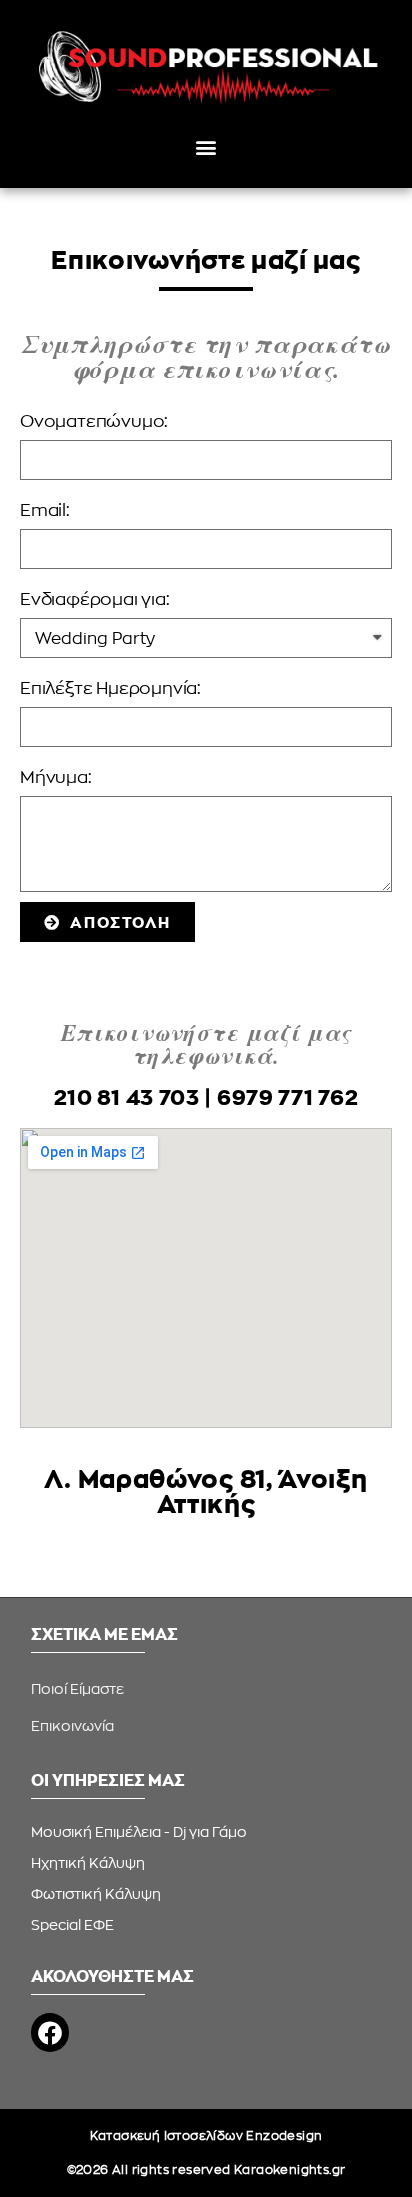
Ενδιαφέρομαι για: (95, 598)
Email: (45, 509)
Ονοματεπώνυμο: (94, 420)
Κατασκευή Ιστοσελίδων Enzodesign (206, 2135)
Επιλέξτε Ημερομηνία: (110, 687)
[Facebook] (50, 2032)
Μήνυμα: (56, 776)
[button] (206, 146)
